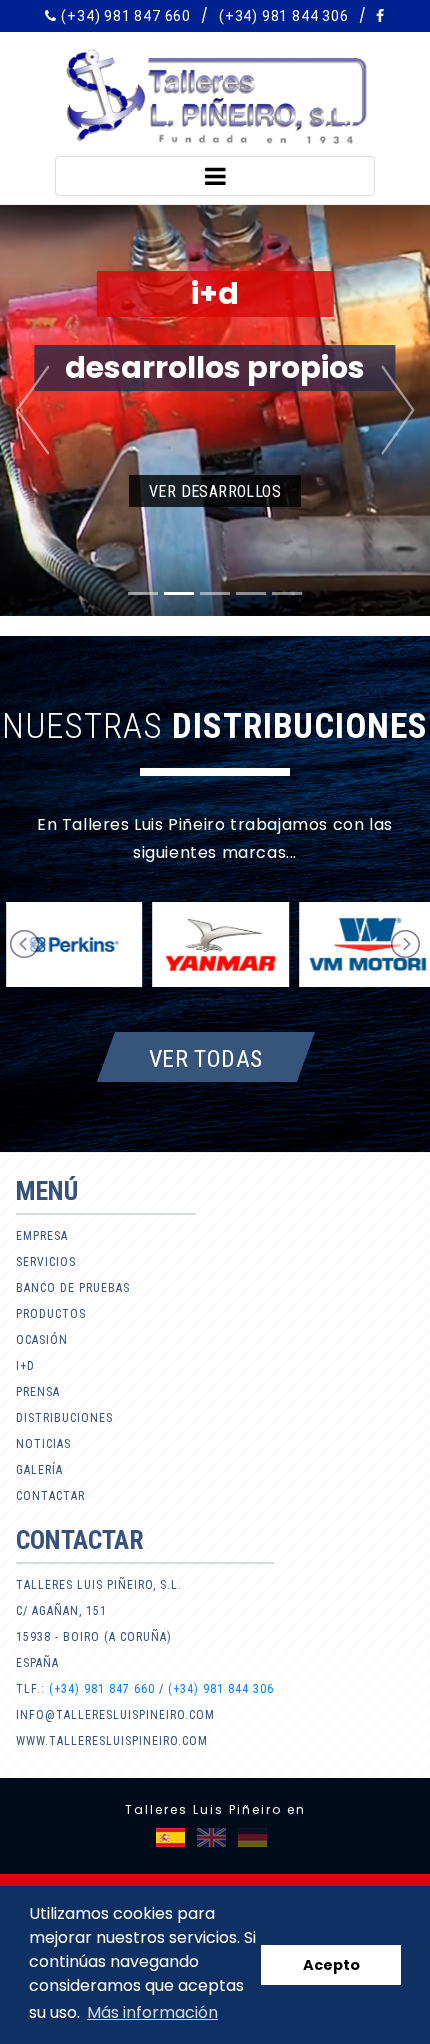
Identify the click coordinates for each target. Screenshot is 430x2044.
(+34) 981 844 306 (284, 16)
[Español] (170, 1837)
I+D (25, 1366)
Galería (39, 1470)
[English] (211, 1837)
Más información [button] (152, 2012)
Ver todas (206, 1058)
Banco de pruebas (73, 1288)
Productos (51, 1314)
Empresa (42, 1236)
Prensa (38, 1392)
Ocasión (42, 1340)
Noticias (43, 1444)
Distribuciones (64, 1418)
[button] (32, 410)
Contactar (50, 1496)
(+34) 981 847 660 (126, 16)
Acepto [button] (331, 1965)
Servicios (46, 1262)
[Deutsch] (252, 1837)
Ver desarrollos (215, 491)
